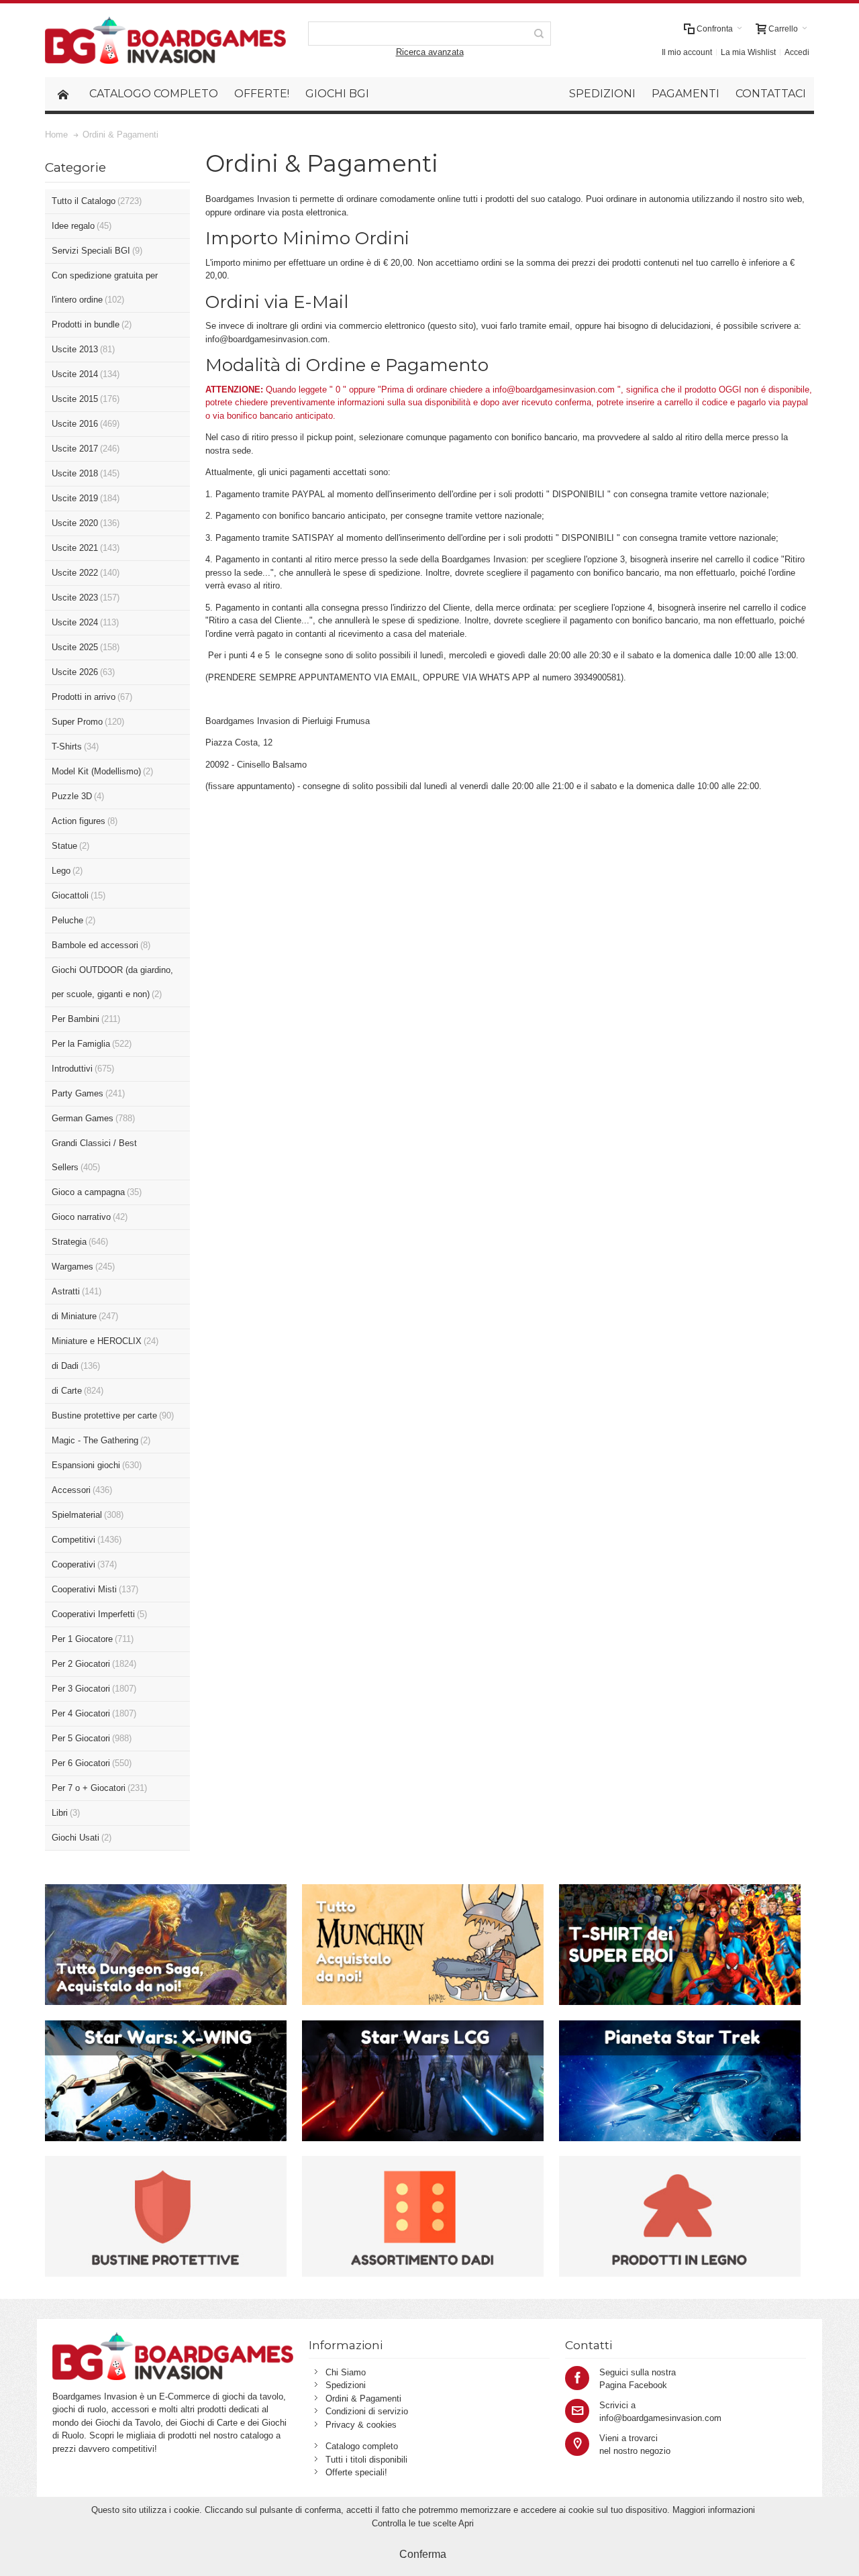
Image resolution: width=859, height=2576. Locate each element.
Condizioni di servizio (367, 2411)
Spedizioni (346, 2385)
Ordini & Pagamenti (363, 2399)
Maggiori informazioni (714, 2510)
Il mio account (687, 52)
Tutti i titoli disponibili (366, 2460)
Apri (466, 2523)
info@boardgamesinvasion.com (266, 339)
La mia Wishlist (748, 52)
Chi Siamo (346, 2372)
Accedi (797, 52)
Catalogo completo (362, 2446)
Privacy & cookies (361, 2425)
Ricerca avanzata (430, 52)
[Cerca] (539, 34)
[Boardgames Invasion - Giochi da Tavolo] (165, 40)
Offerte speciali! (356, 2472)
